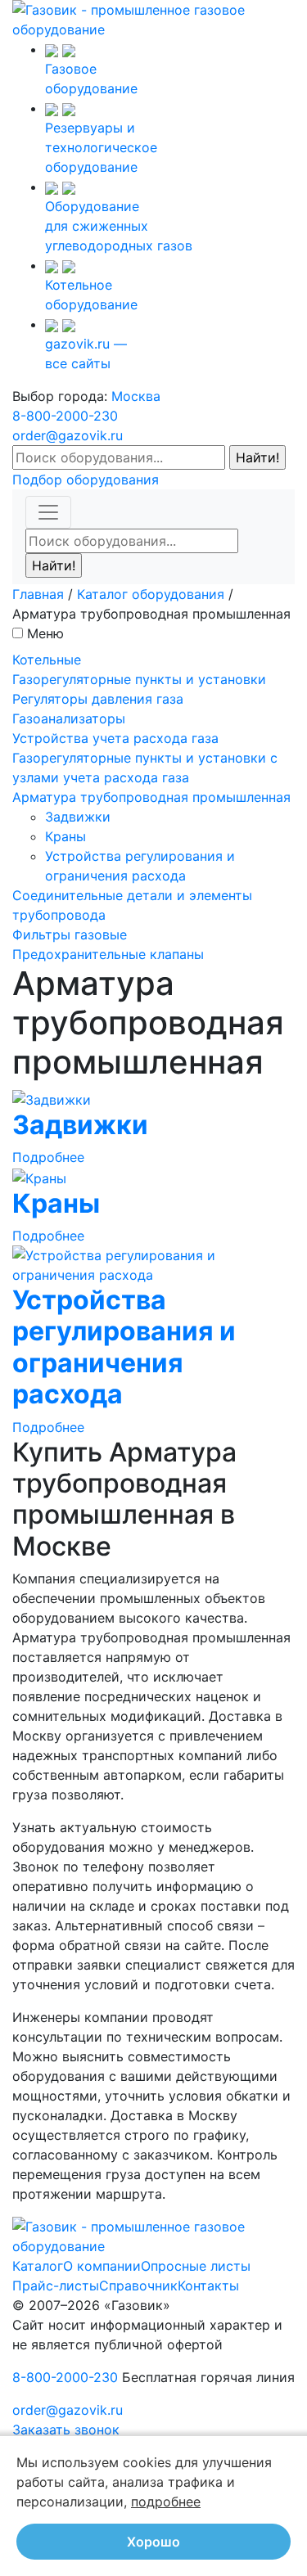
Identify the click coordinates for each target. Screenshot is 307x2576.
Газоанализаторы (69, 718)
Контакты (208, 2286)
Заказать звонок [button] (66, 2430)
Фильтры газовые (70, 934)
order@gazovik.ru (68, 435)
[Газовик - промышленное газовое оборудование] (153, 18)
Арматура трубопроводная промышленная (151, 797)
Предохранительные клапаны (108, 954)
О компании (102, 2266)
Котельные (47, 660)
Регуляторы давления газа (98, 699)
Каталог (38, 2266)
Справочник (138, 2286)
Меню (45, 633)
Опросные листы (196, 2266)
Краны (65, 836)
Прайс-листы (56, 2286)
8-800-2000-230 (65, 416)
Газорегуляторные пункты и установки (139, 679)
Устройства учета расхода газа (115, 738)
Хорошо (153, 2542)
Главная (38, 594)
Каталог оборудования (151, 594)
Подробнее (48, 1157)
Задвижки (78, 817)
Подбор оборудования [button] (86, 480)
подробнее (166, 2502)
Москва (136, 396)
